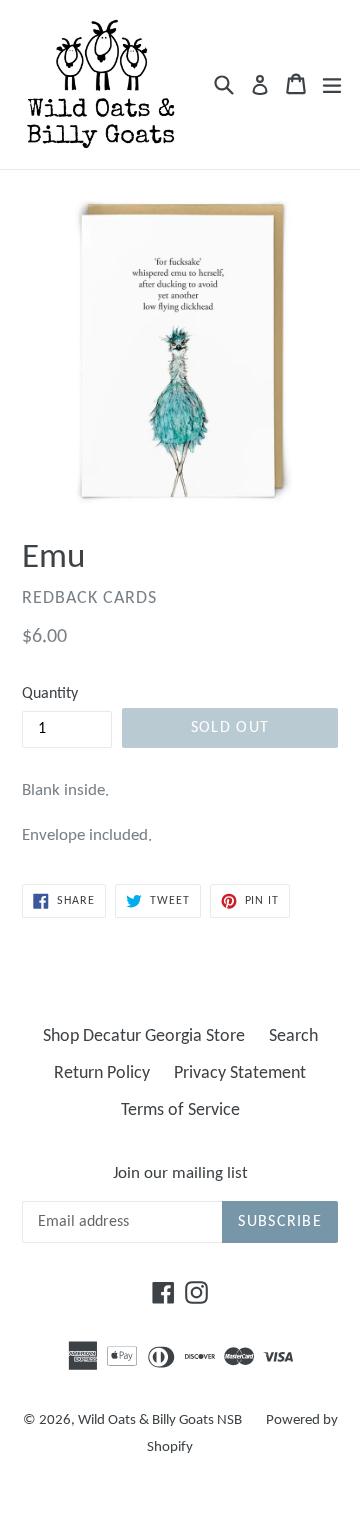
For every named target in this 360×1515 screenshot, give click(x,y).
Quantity (50, 694)
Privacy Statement (240, 1073)
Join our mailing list (180, 1173)
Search (293, 1036)
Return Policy (102, 1073)
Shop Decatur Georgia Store (144, 1036)
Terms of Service (180, 1110)
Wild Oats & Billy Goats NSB (160, 1420)
